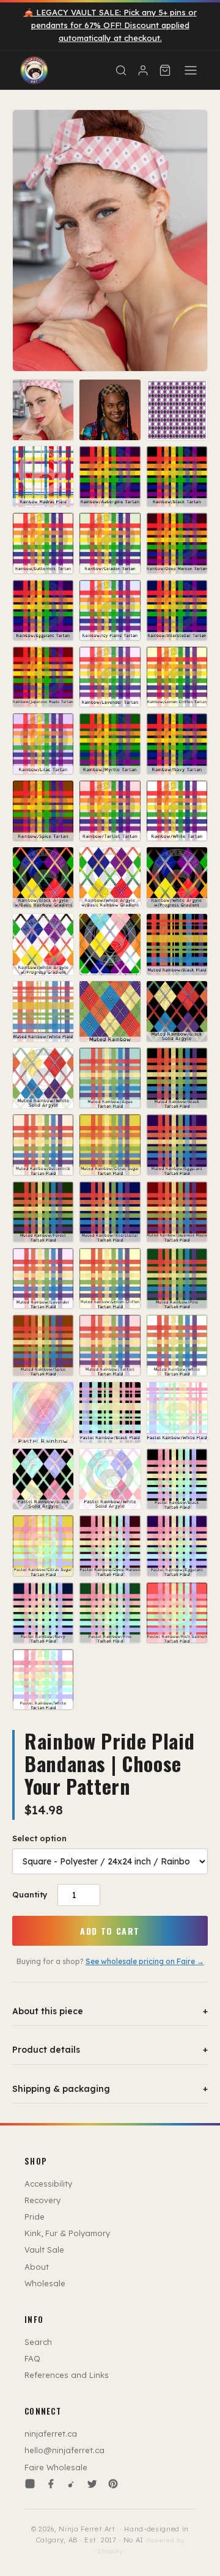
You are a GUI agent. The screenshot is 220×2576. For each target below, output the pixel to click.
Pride (35, 2217)
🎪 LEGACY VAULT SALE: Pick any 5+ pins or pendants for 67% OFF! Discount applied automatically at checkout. (110, 25)
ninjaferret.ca (51, 2434)
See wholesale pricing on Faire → (145, 1961)
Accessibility (48, 2184)
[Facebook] (51, 2484)
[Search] (121, 70)
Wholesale (45, 2283)
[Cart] (165, 70)
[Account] (143, 70)
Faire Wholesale (56, 2467)
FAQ (32, 2358)
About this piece (110, 2011)
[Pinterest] (113, 2484)
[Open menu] (191, 70)
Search (38, 2342)
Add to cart (110, 1931)
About (37, 2267)
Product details (110, 2050)
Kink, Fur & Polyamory (67, 2233)
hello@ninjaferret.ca (64, 2450)
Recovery (42, 2200)
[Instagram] (30, 2484)
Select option (39, 1838)
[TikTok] (71, 2484)
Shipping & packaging (110, 2089)
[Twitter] (92, 2484)
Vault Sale (44, 2250)
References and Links (67, 2375)
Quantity (30, 1894)
